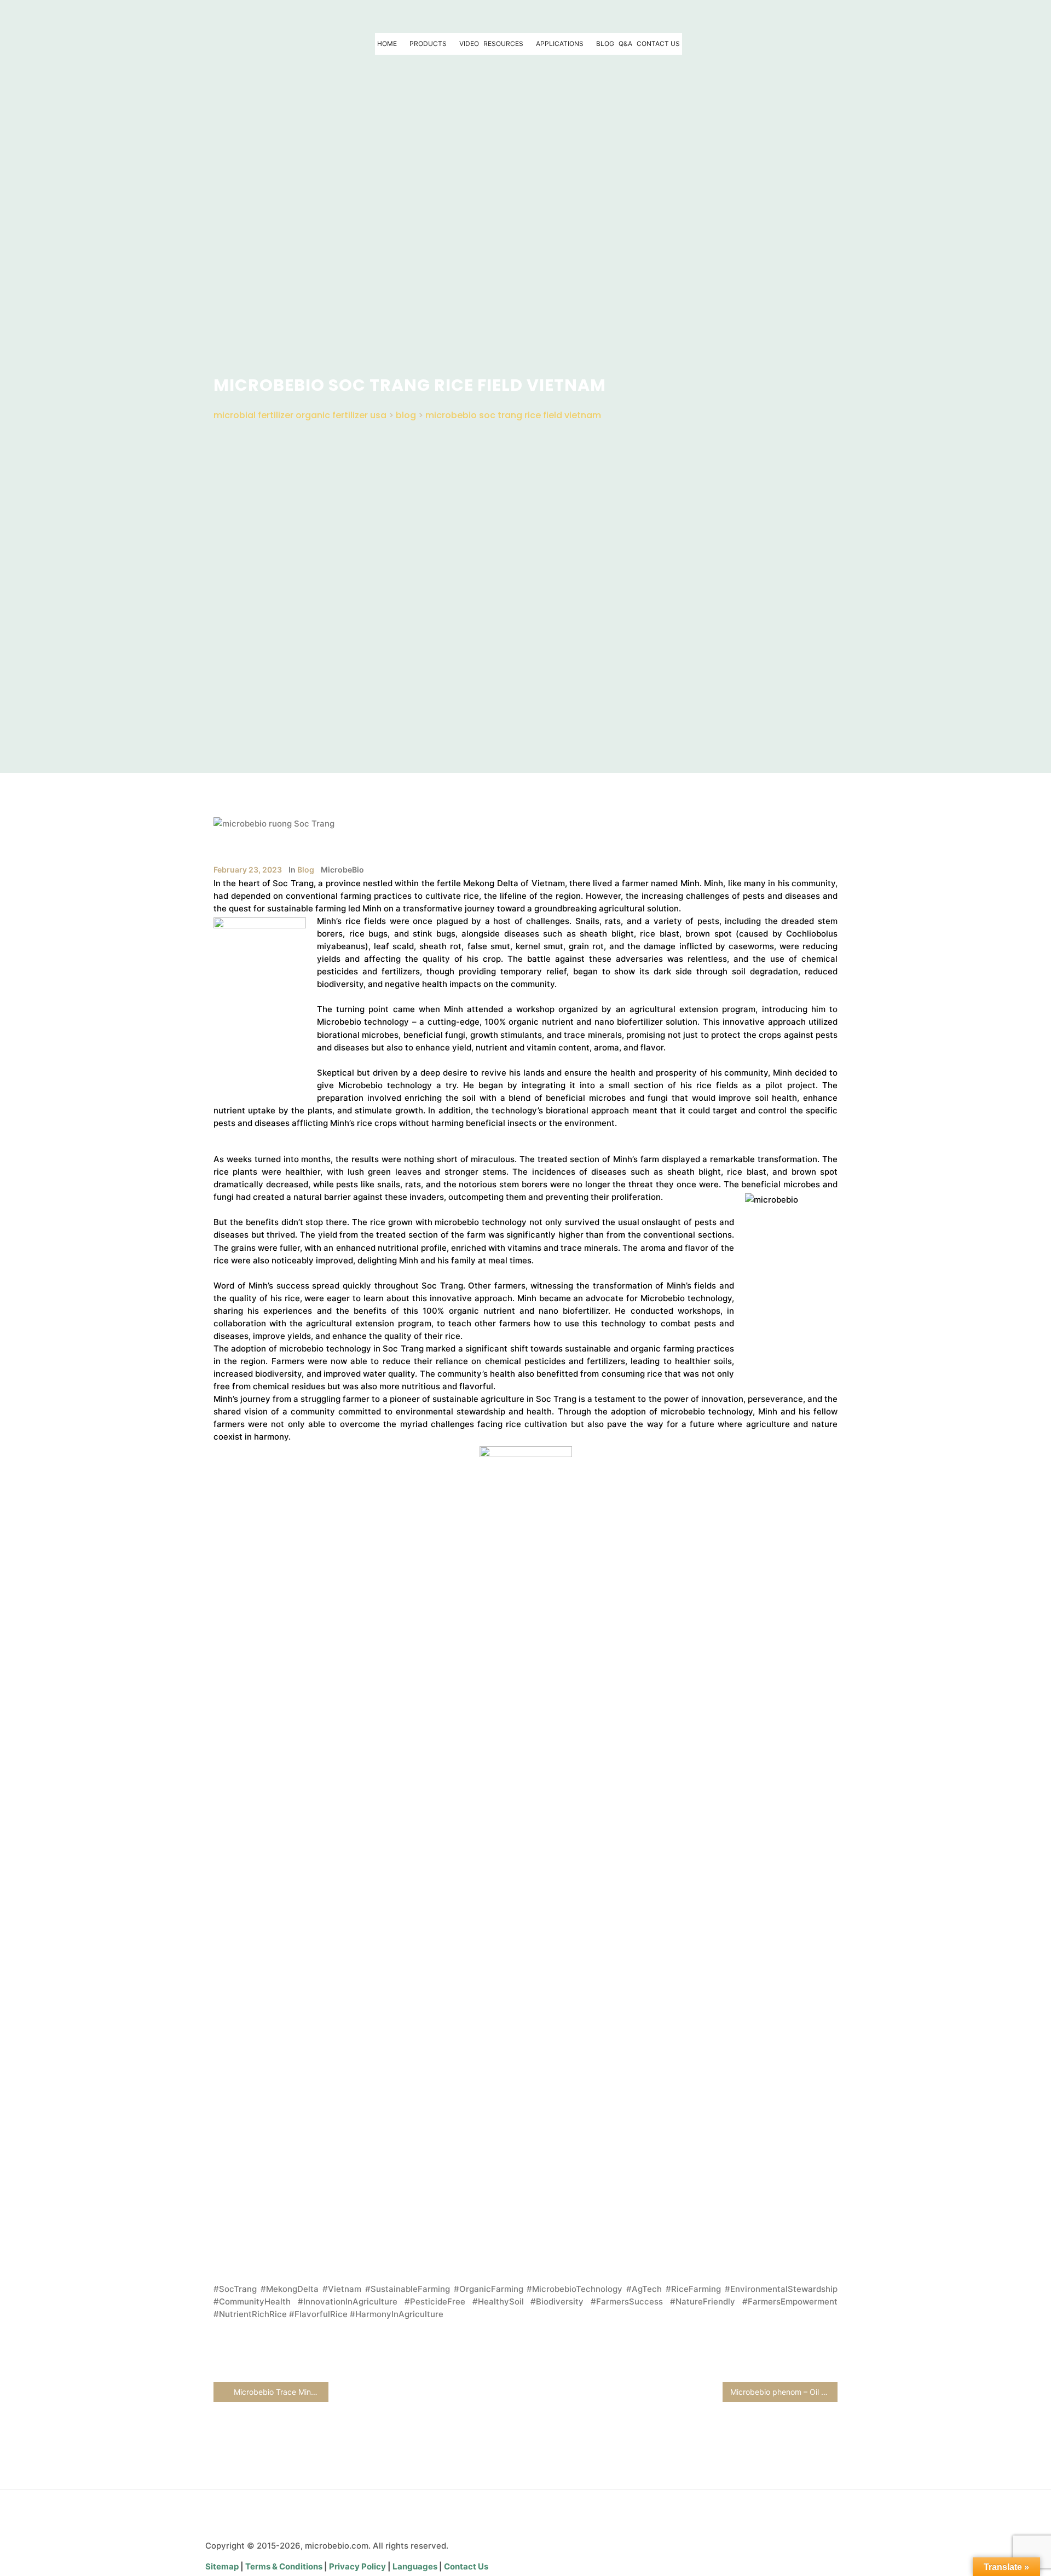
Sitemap (223, 2566)
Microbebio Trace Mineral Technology (280, 2392)
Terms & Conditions (284, 2566)
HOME (387, 44)
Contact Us (466, 2566)
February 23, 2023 (248, 870)
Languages (416, 2566)
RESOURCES (503, 44)
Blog (306, 870)
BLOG (605, 44)
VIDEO (469, 44)
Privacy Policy (358, 2566)
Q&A (625, 44)
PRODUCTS (428, 44)
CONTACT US (658, 44)
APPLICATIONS (560, 44)
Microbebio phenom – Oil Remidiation (784, 2392)
